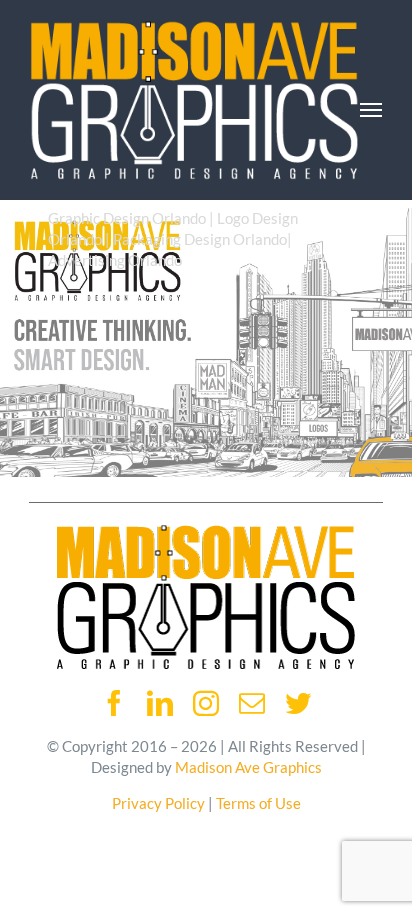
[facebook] (114, 703)
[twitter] (298, 703)
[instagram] (206, 703)
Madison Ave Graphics (248, 767)
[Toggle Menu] (371, 110)
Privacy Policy (158, 803)
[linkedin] (160, 703)
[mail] (252, 703)
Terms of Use (258, 803)
